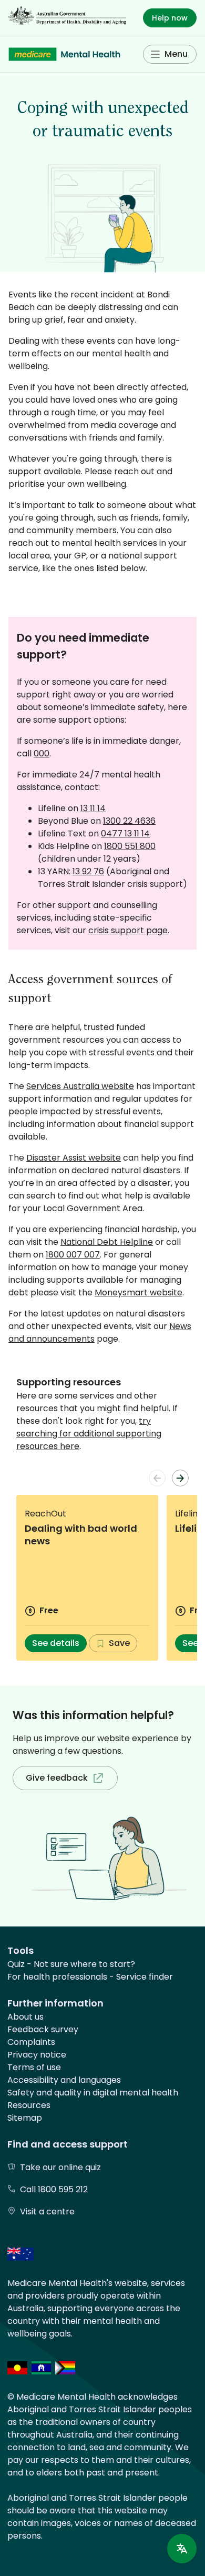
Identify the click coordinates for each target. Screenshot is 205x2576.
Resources (29, 2105)
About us (25, 2017)
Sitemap (25, 2118)
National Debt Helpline (107, 1242)
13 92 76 (88, 871)
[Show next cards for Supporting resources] (180, 1478)
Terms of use (34, 2067)
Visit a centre (47, 2211)
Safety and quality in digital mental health (93, 2093)
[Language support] (182, 2549)
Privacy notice (37, 2055)
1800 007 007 (73, 1255)
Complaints (31, 2042)
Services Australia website (80, 1086)
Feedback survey (43, 2029)
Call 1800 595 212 (54, 2189)
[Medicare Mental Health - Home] (64, 54)
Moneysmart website (139, 1292)
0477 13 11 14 (125, 833)
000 (42, 753)
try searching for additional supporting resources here (89, 1434)
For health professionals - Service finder (90, 1977)
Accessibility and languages (64, 2080)
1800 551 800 (130, 846)
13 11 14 (93, 808)
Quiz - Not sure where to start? (71, 1964)
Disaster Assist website (74, 1158)
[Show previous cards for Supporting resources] (157, 1478)
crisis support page (128, 930)
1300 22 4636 (129, 821)
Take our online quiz (60, 2167)
